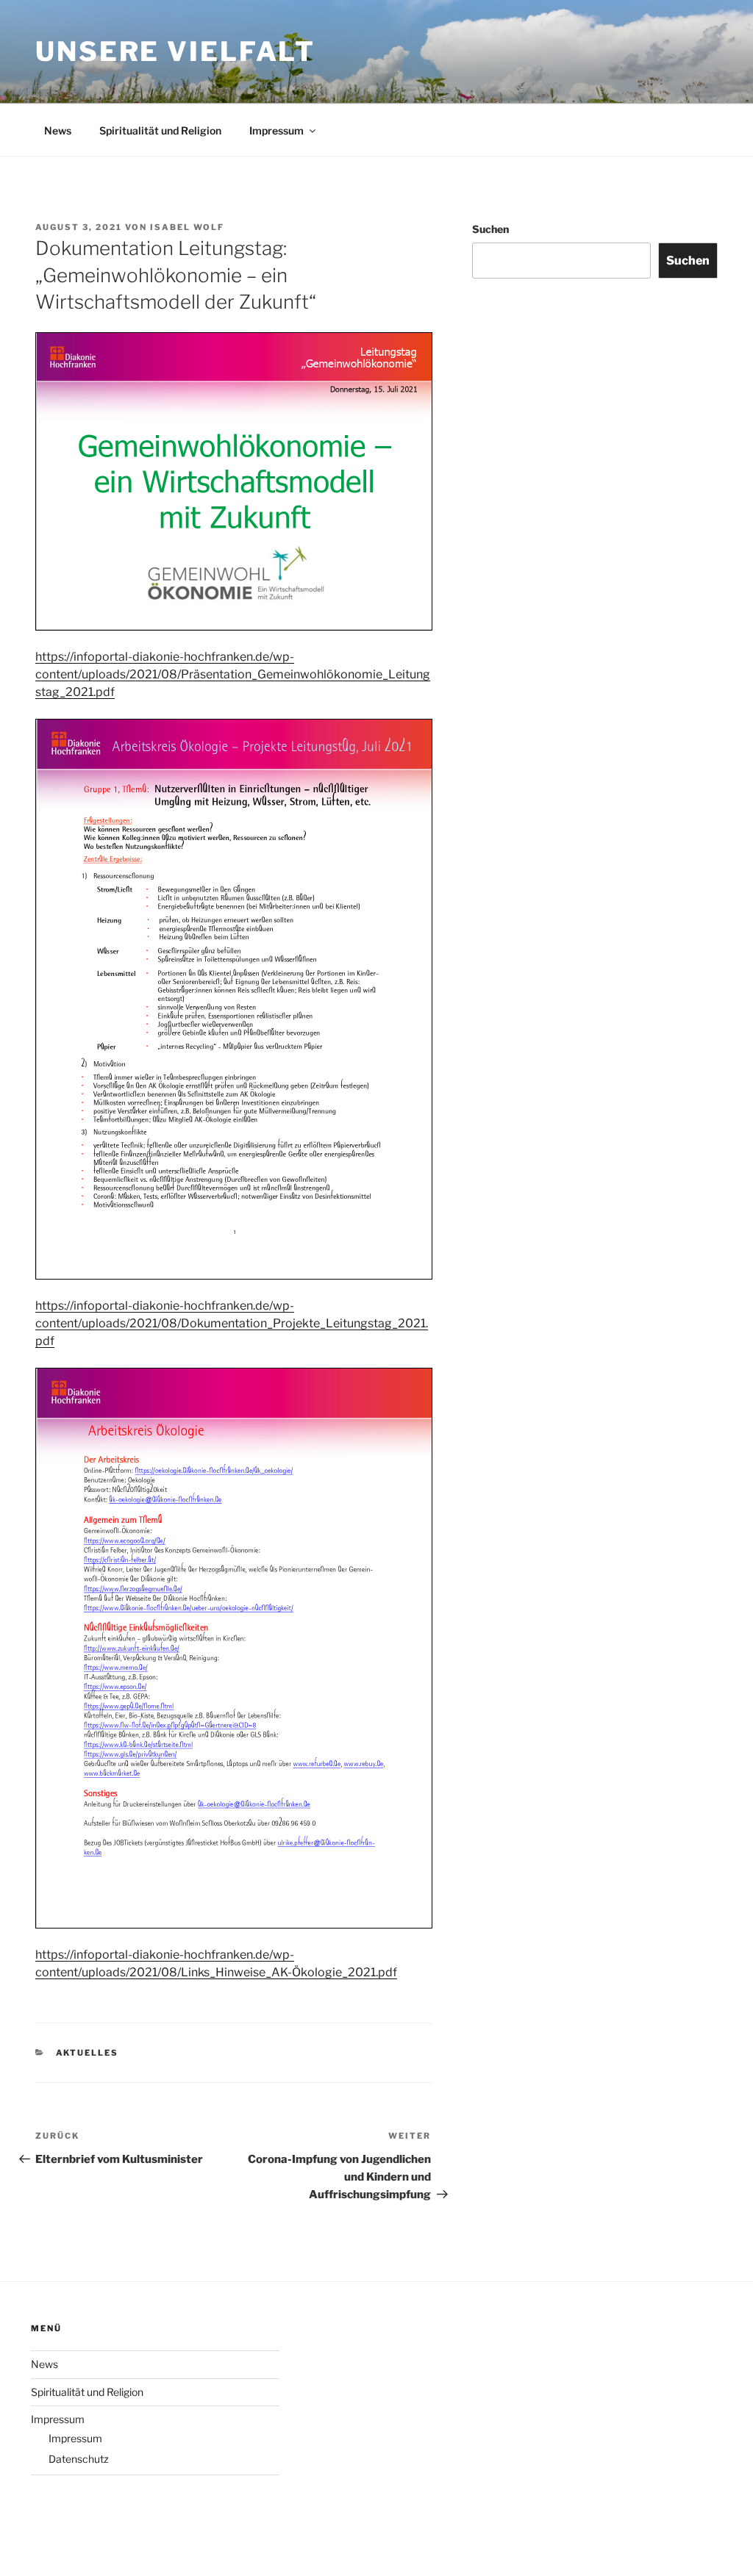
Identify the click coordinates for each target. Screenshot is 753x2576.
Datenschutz (79, 2459)
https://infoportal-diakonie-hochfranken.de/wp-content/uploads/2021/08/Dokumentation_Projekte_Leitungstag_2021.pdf (232, 1323)
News (58, 130)
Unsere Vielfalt (175, 51)
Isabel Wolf (187, 227)
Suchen (490, 229)
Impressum (276, 130)
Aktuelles (88, 2053)
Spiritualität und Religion (160, 130)
